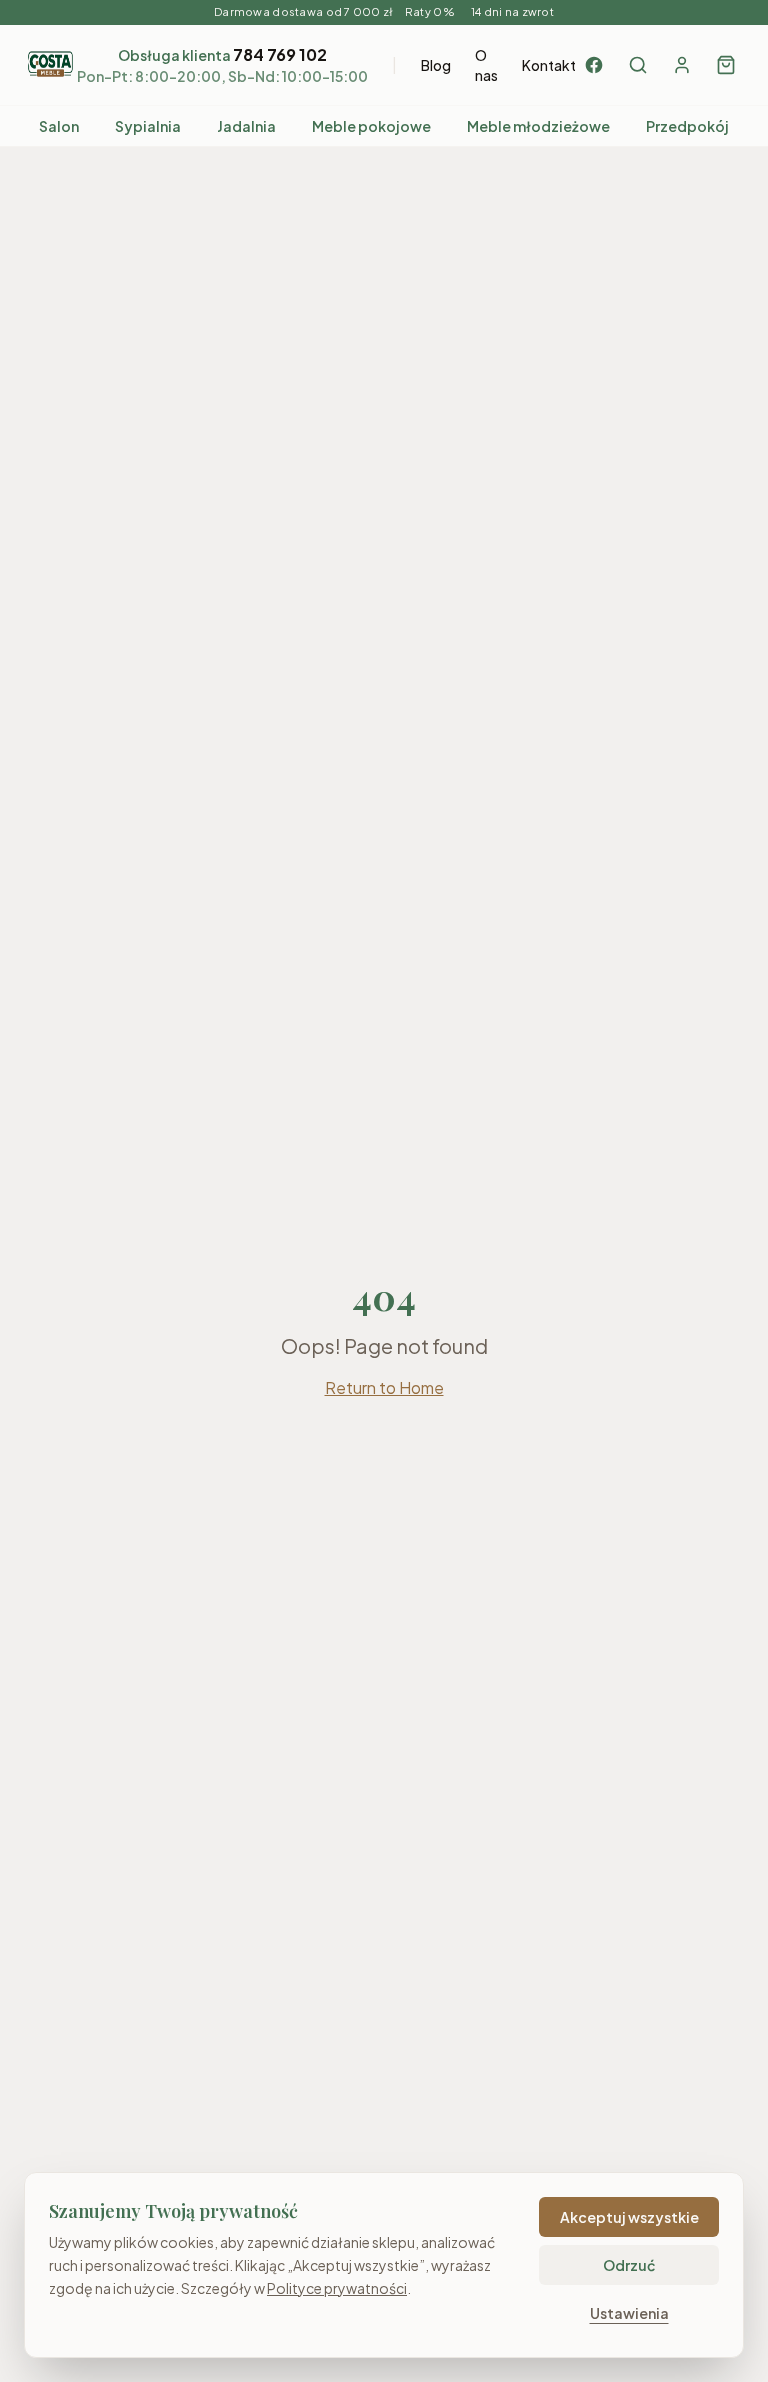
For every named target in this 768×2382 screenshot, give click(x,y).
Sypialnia (148, 126)
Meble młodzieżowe (538, 126)
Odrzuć (629, 2265)
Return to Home (384, 1387)
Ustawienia (629, 2313)
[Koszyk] (726, 65)
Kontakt (549, 65)
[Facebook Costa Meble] (594, 65)
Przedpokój (687, 126)
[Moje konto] (682, 65)
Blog (436, 65)
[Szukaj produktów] (638, 65)
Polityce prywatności (337, 2288)
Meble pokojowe (371, 126)
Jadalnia (246, 126)
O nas (486, 65)
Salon (59, 126)
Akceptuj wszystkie (629, 2217)
